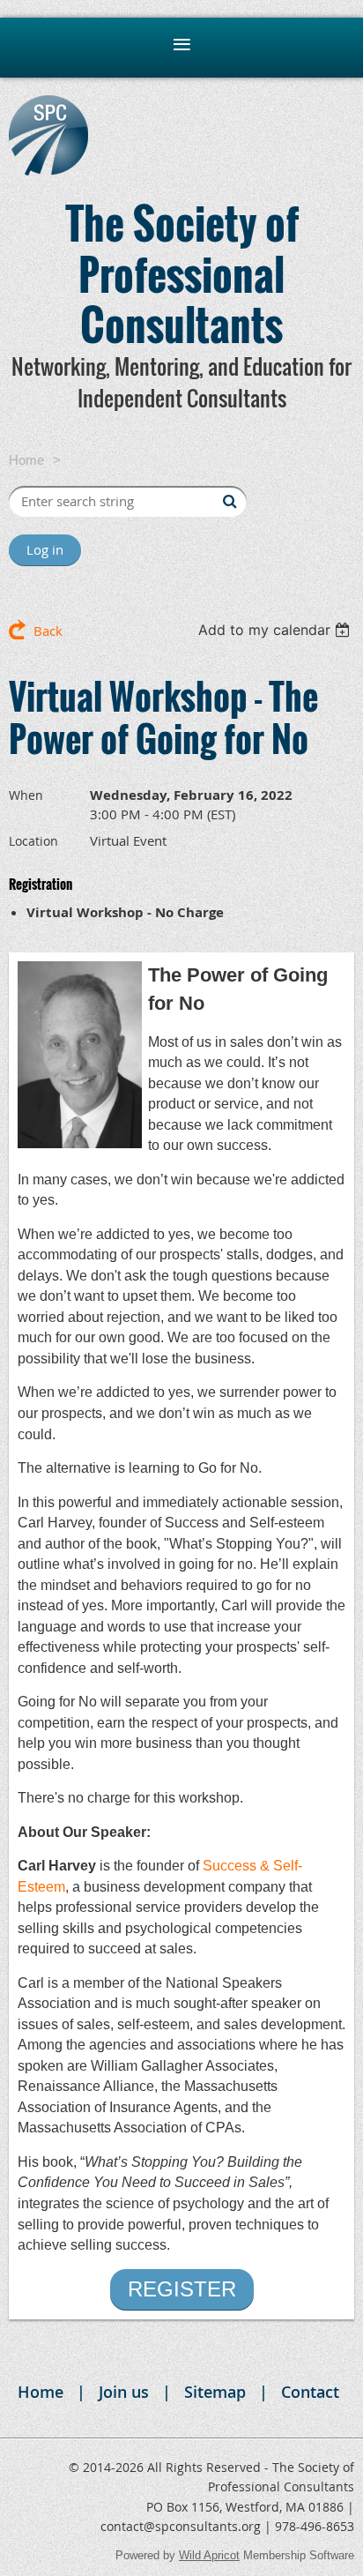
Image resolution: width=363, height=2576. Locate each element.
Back (48, 631)
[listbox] (276, 630)
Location (33, 841)
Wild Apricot (209, 2555)
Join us (124, 2392)
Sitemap (215, 2392)
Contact (310, 2392)
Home (26, 460)
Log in (45, 549)
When (26, 795)
